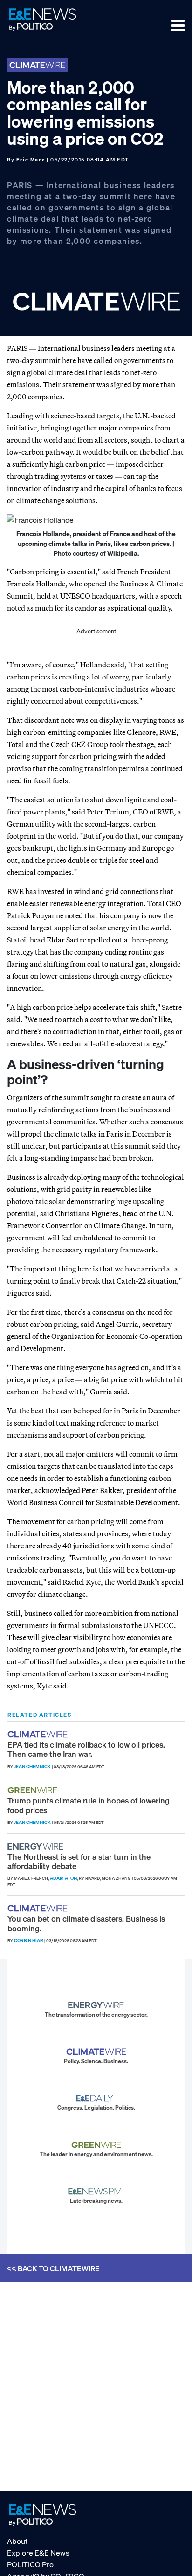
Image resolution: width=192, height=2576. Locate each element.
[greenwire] (34, 1790)
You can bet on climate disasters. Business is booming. (86, 1923)
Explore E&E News (38, 2553)
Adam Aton (63, 1878)
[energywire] (37, 1846)
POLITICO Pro (30, 2564)
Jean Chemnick (32, 1766)
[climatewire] (39, 1734)
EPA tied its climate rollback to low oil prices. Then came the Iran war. (86, 1749)
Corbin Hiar (29, 1940)
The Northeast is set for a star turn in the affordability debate (79, 1861)
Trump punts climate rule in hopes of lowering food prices (89, 1805)
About (17, 2541)
